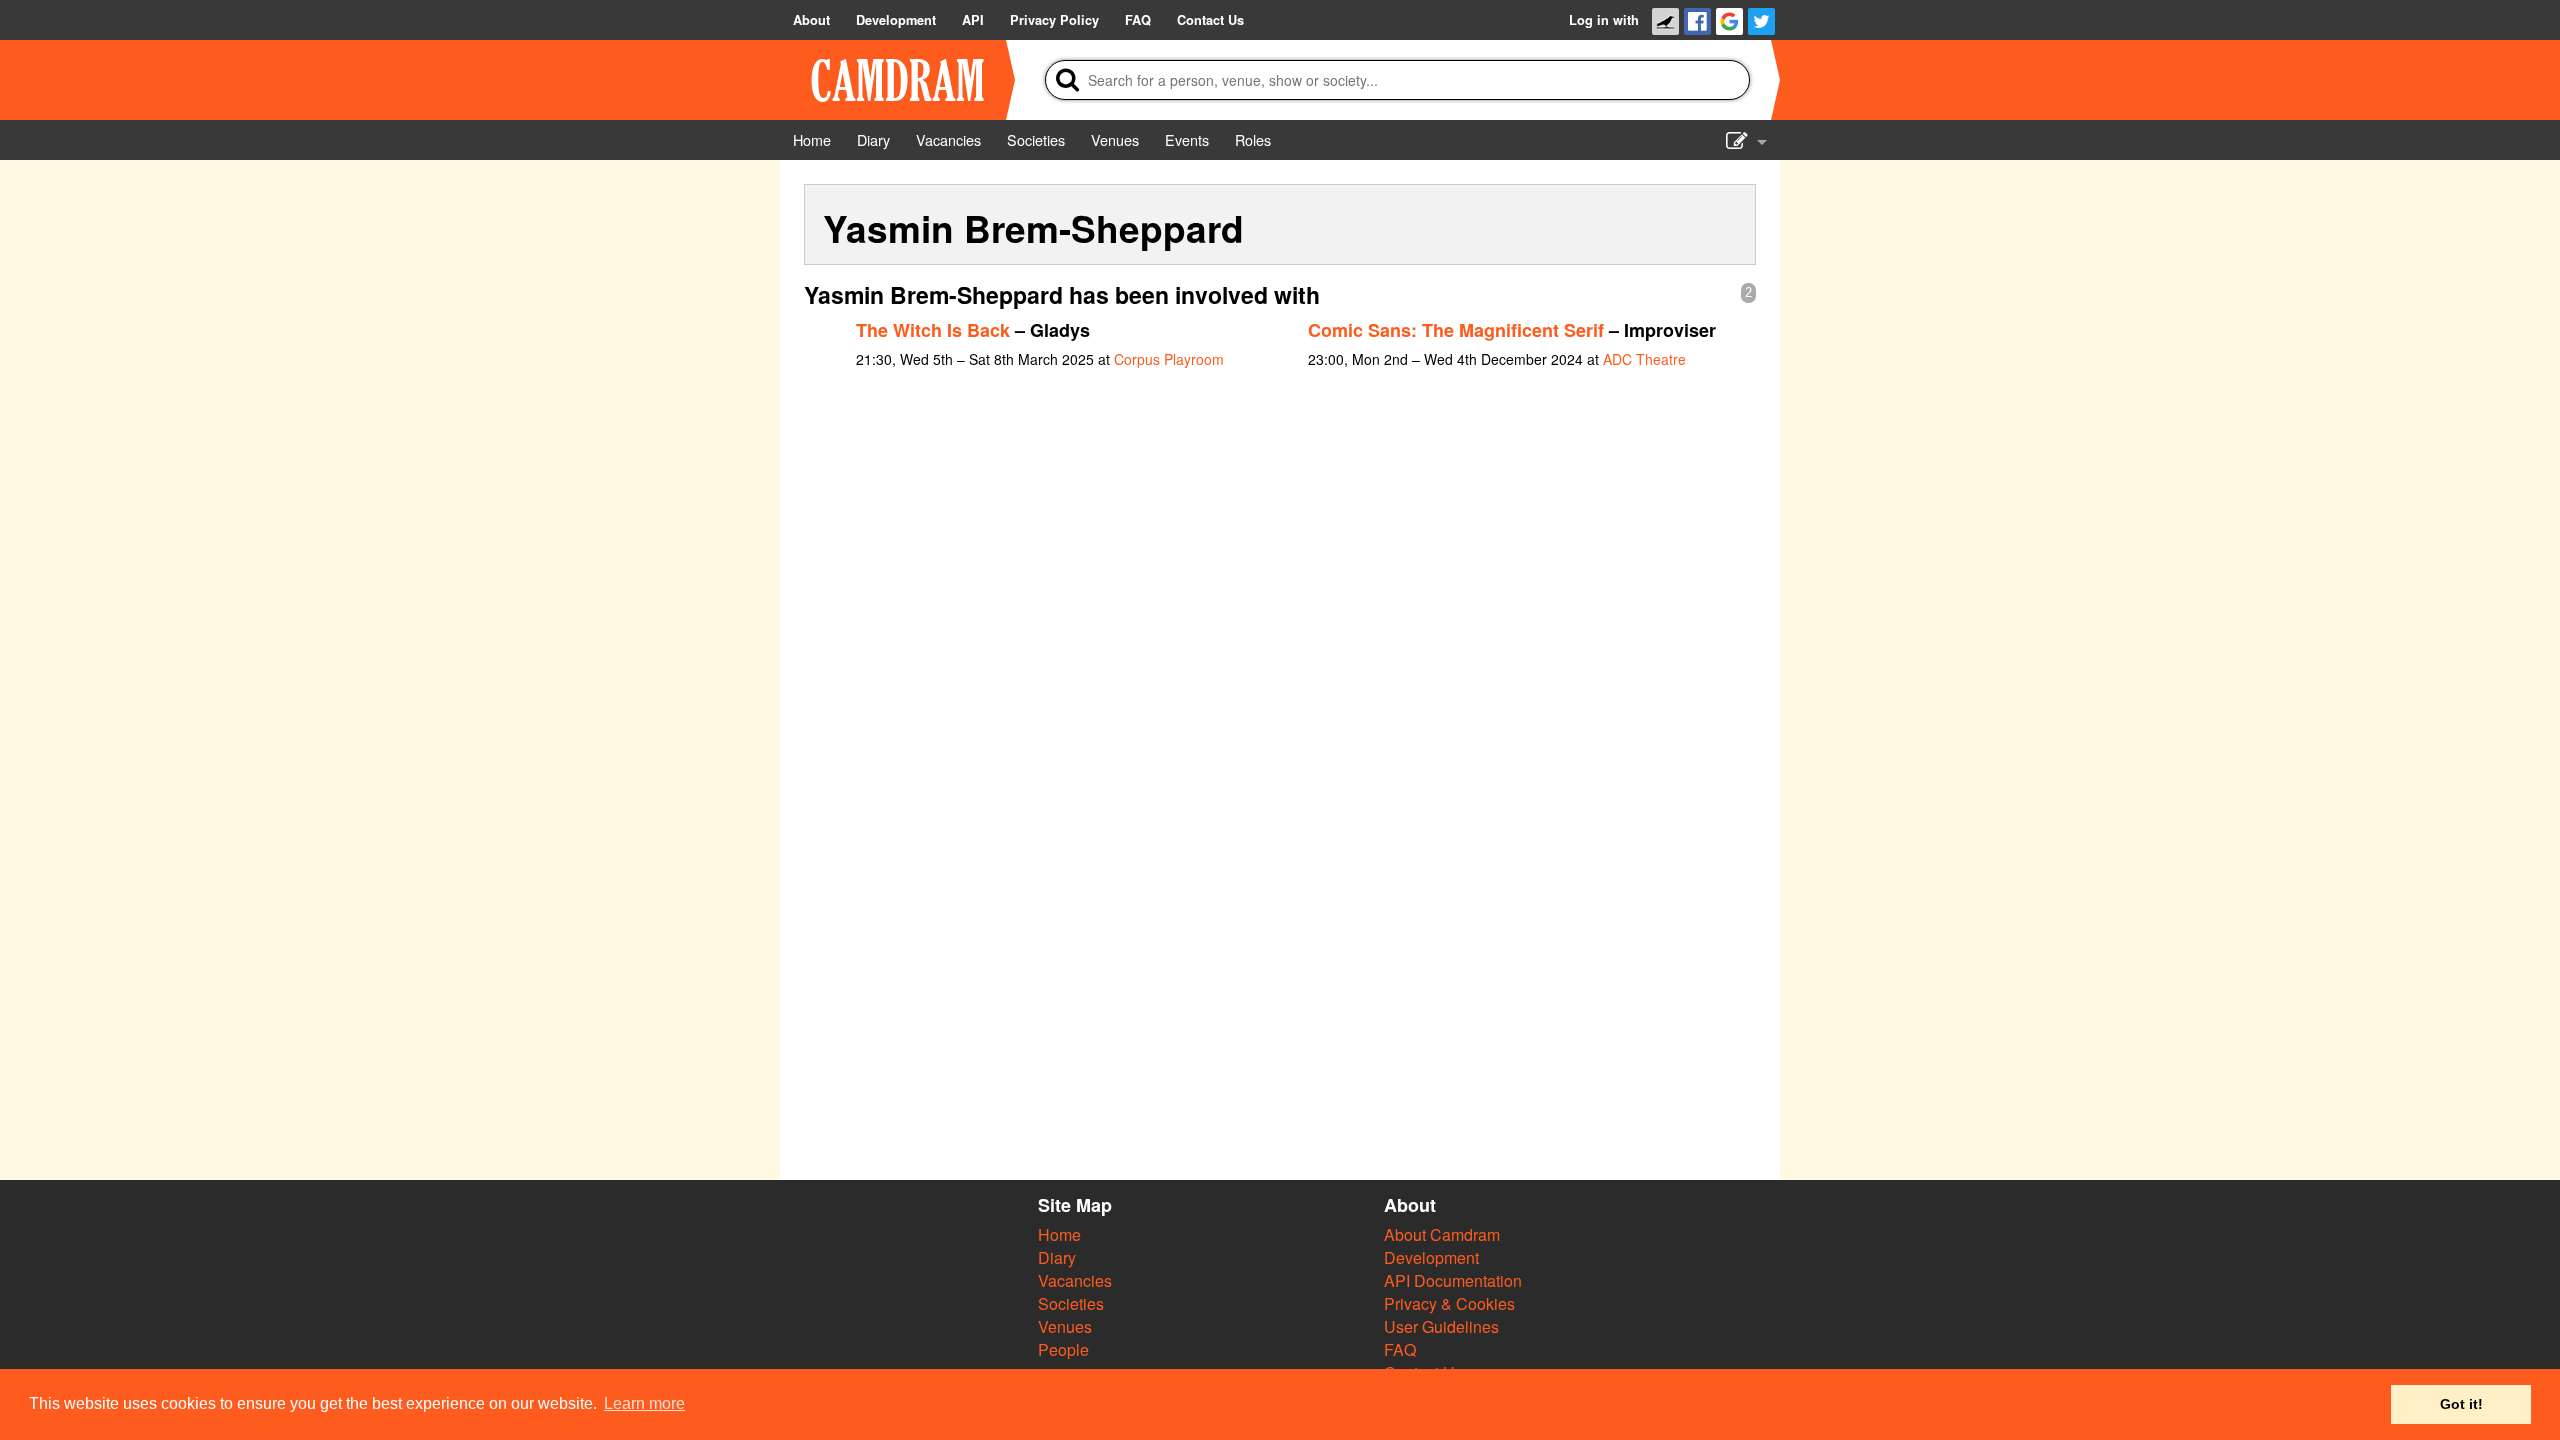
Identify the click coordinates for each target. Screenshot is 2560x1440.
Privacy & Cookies (1449, 1303)
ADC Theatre (1644, 359)
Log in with (1604, 20)
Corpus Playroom (1169, 359)
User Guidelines (1441, 1326)
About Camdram (1442, 1234)
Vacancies (1075, 1280)
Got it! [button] (2461, 1404)
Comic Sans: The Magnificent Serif (1456, 330)
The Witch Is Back (933, 330)
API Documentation (1453, 1280)
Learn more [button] (644, 1403)
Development (1431, 1257)
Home (1059, 1234)
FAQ (1400, 1349)
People (1063, 1349)
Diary (1057, 1257)
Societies (1071, 1303)
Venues (1065, 1326)
